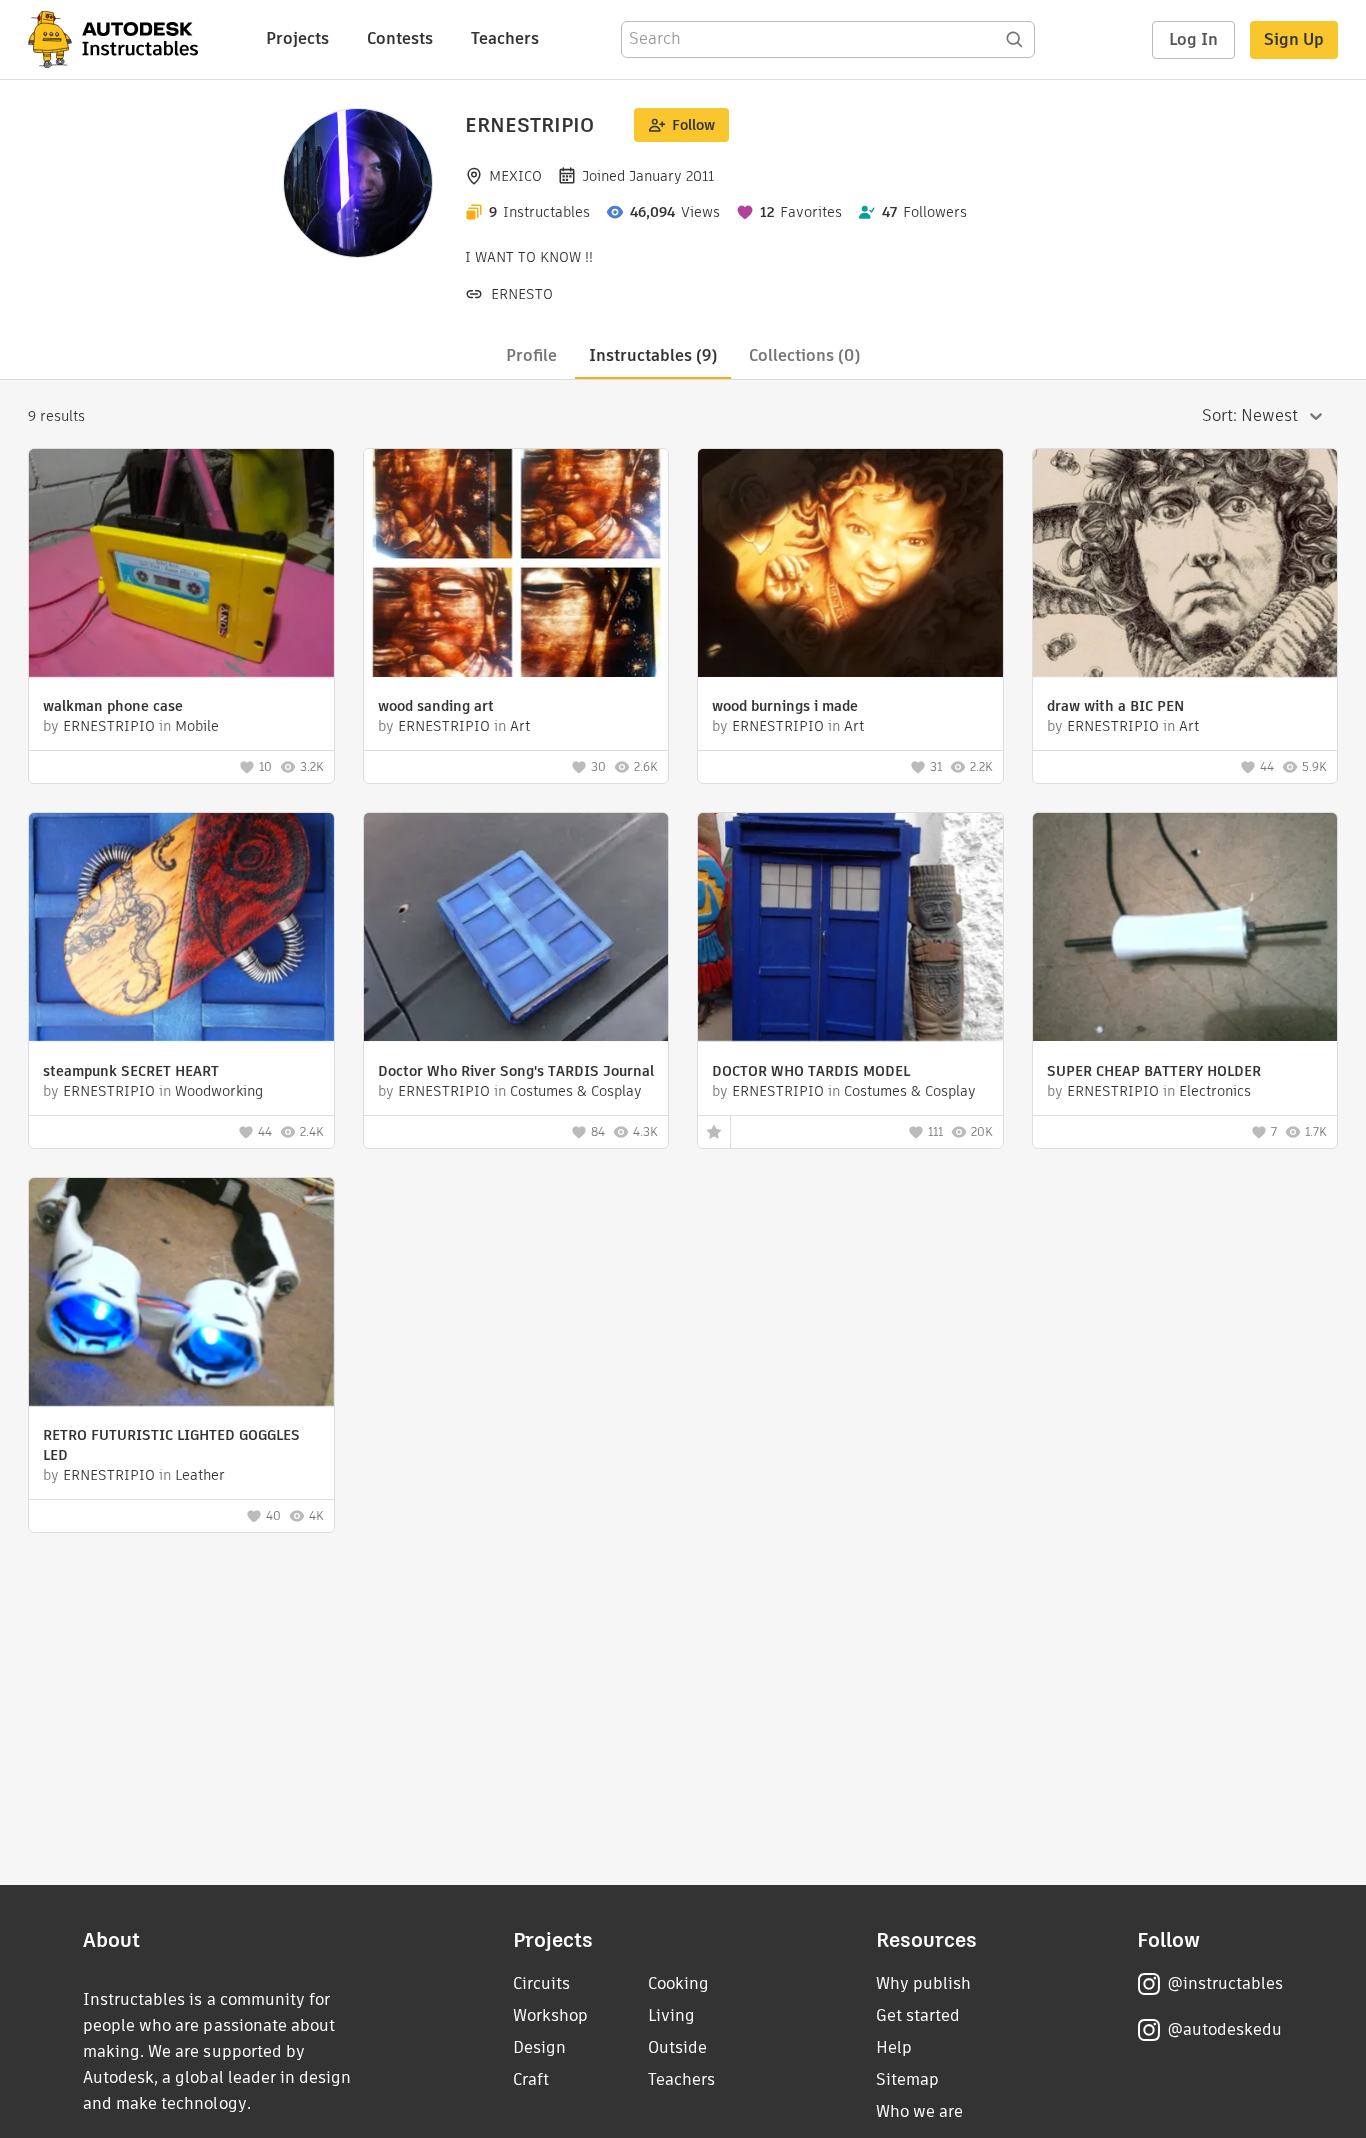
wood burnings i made (785, 706)
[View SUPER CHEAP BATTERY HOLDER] (1185, 929)
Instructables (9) (653, 355)
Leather (200, 1475)
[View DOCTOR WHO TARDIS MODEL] (850, 929)
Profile (531, 355)
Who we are (919, 2111)
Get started (918, 2015)
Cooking (678, 1983)
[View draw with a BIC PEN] (1185, 565)
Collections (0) (804, 355)
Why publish (923, 1983)
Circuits (541, 1983)
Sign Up (1294, 39)
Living (671, 2015)
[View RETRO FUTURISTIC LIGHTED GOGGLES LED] (181, 1294)
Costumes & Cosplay (576, 1091)
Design (539, 2047)
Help (894, 2047)
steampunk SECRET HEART (131, 1071)
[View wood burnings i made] (850, 565)
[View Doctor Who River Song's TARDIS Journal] (516, 929)
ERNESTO (522, 294)
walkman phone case (113, 706)
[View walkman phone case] (181, 565)
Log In (1193, 39)
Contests (400, 38)
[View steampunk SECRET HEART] (181, 929)
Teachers (505, 38)
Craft (531, 2079)
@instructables (1225, 1983)
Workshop (550, 2015)
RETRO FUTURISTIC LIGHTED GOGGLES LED (171, 1445)
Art (520, 726)
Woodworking (219, 1091)
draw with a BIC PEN (1115, 706)
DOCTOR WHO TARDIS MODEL (811, 1071)
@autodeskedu (1224, 2029)
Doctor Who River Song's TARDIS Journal (516, 1071)
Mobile (197, 726)
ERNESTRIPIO (109, 726)
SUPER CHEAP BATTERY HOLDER (1154, 1071)
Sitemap (907, 2079)
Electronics (1215, 1091)
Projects (297, 38)
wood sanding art (436, 706)
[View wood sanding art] (516, 565)
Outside (677, 2047)
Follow (693, 125)
